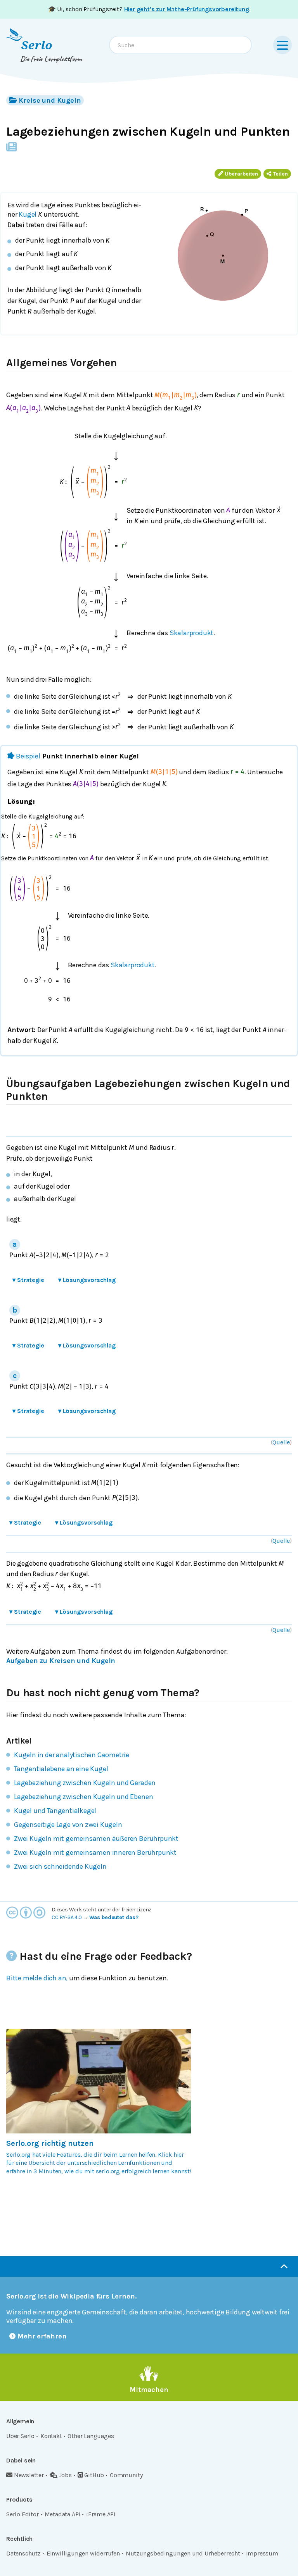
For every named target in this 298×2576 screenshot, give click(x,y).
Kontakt (51, 2436)
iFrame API (101, 2514)
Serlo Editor (23, 2514)
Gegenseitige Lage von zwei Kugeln (68, 1825)
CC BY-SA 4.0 (67, 1917)
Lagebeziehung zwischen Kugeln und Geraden (85, 1783)
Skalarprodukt (192, 633)
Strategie (28, 1280)
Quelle (281, 1442)
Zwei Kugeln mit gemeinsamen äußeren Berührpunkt (96, 1839)
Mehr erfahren (42, 2336)
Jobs (65, 2475)
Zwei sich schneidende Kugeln (60, 1866)
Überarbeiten (241, 174)
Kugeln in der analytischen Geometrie (72, 1755)
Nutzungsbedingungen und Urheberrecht (183, 2553)
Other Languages (91, 2436)
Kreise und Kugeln (50, 100)
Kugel (28, 214)
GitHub (94, 2475)
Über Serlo (20, 2436)
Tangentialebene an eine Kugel (61, 1769)
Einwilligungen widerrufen (83, 2553)
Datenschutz (23, 2553)
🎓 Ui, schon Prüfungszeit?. (149, 9)
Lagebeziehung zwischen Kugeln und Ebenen (83, 1797)
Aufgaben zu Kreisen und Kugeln (61, 1661)
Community (126, 2475)
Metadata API (63, 2514)
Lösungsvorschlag (87, 1280)
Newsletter (29, 2475)
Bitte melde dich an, (37, 1978)
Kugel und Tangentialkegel (55, 1811)
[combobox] (180, 45)
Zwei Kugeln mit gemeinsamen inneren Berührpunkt (95, 1852)
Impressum (262, 2553)
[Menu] (282, 45)
